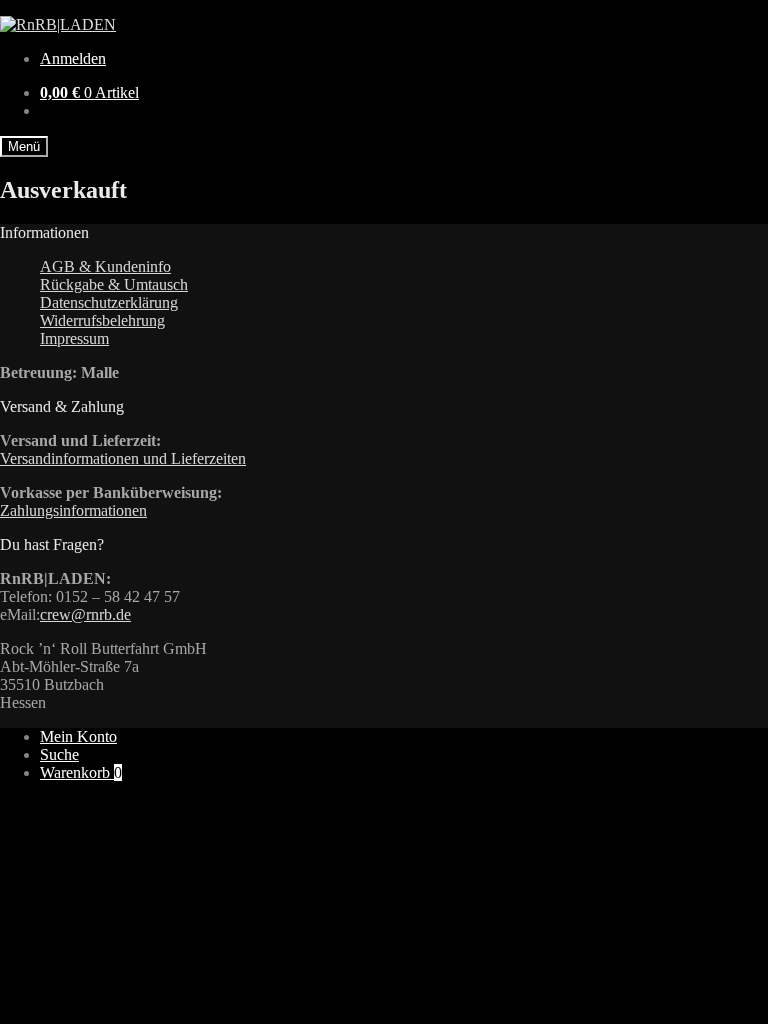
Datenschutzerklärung (109, 302)
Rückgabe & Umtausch (114, 284)
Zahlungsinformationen (73, 510)
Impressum (74, 338)
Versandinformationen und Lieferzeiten (123, 458)
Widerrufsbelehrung (102, 320)
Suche (59, 754)
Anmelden (73, 58)
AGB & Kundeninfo (105, 266)
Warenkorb (81, 772)
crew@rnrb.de (85, 614)
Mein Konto (78, 736)
